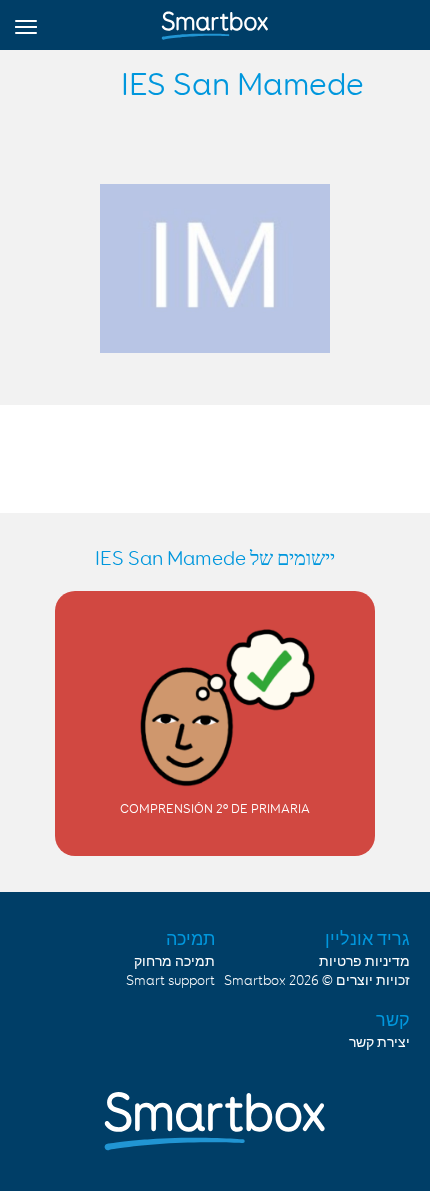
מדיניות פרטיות (364, 962)
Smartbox (255, 981)
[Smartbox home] (215, 21)
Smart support (170, 981)
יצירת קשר (379, 1043)
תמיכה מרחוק (174, 962)
